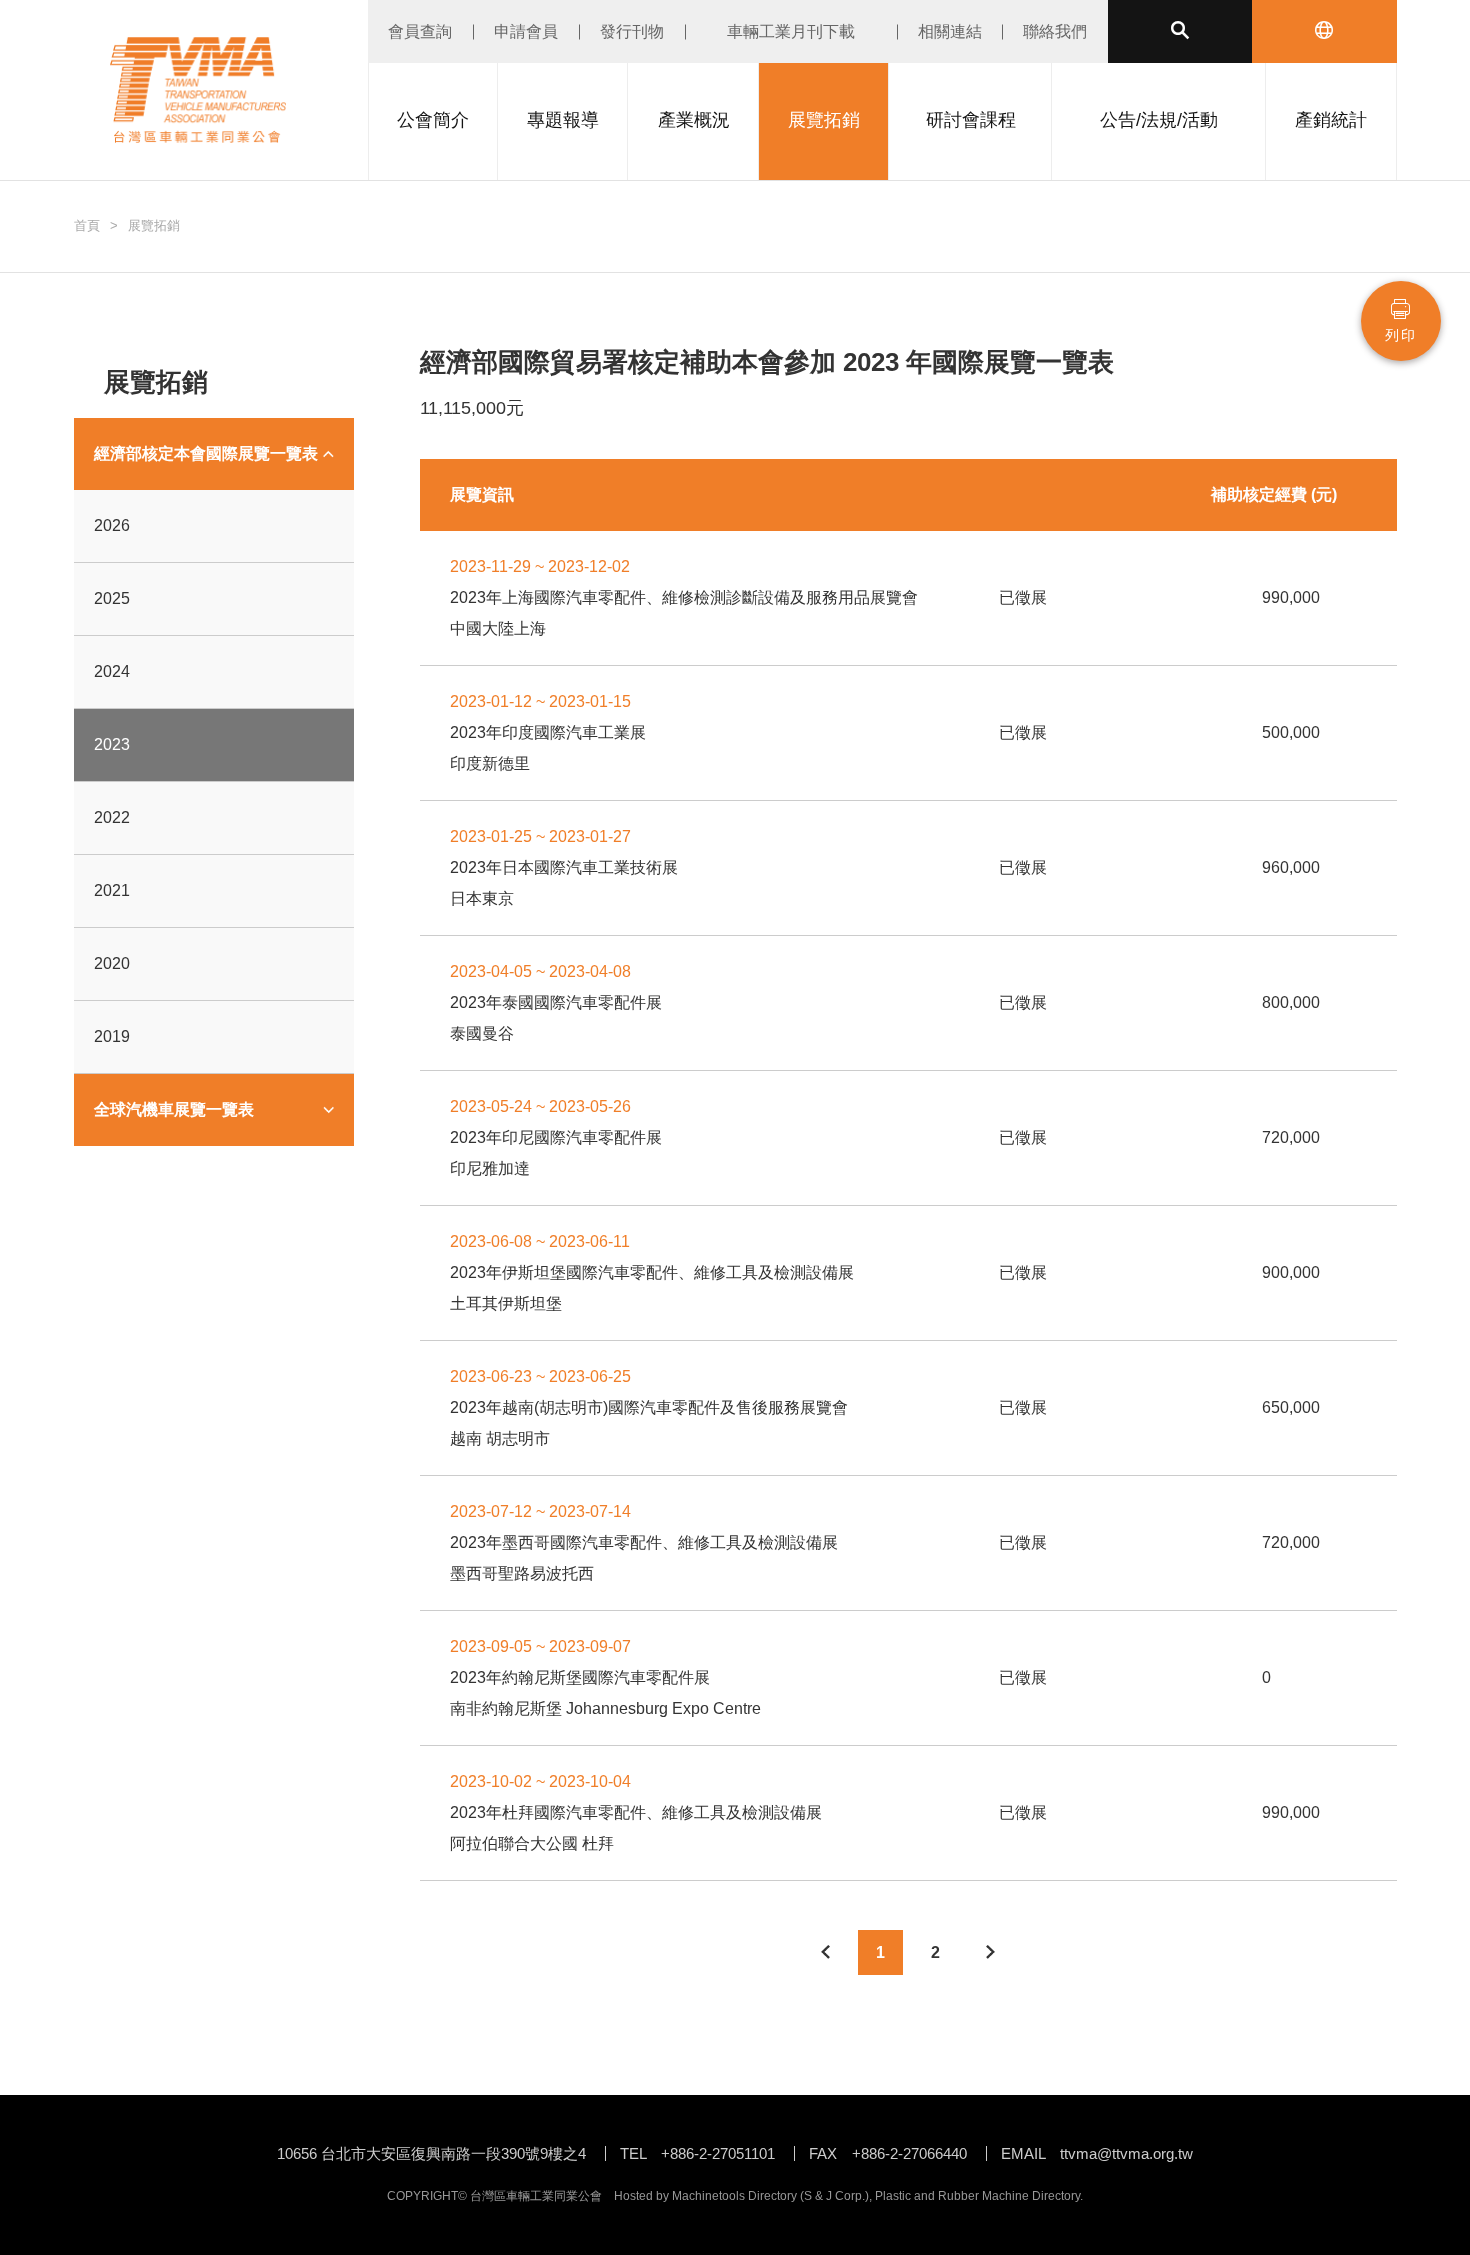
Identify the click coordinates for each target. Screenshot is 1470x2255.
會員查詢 (420, 31)
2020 (112, 963)
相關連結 (950, 31)
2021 (112, 890)
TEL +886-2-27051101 (697, 2153)
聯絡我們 (1055, 31)
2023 (112, 744)
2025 (112, 598)
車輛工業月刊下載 (791, 31)
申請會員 (526, 31)
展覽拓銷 (154, 225)
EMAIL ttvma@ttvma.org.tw (1097, 2153)
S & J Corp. (834, 2196)
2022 (112, 817)
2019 (112, 1036)
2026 (112, 525)
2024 (112, 671)
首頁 (87, 225)
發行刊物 (632, 31)
